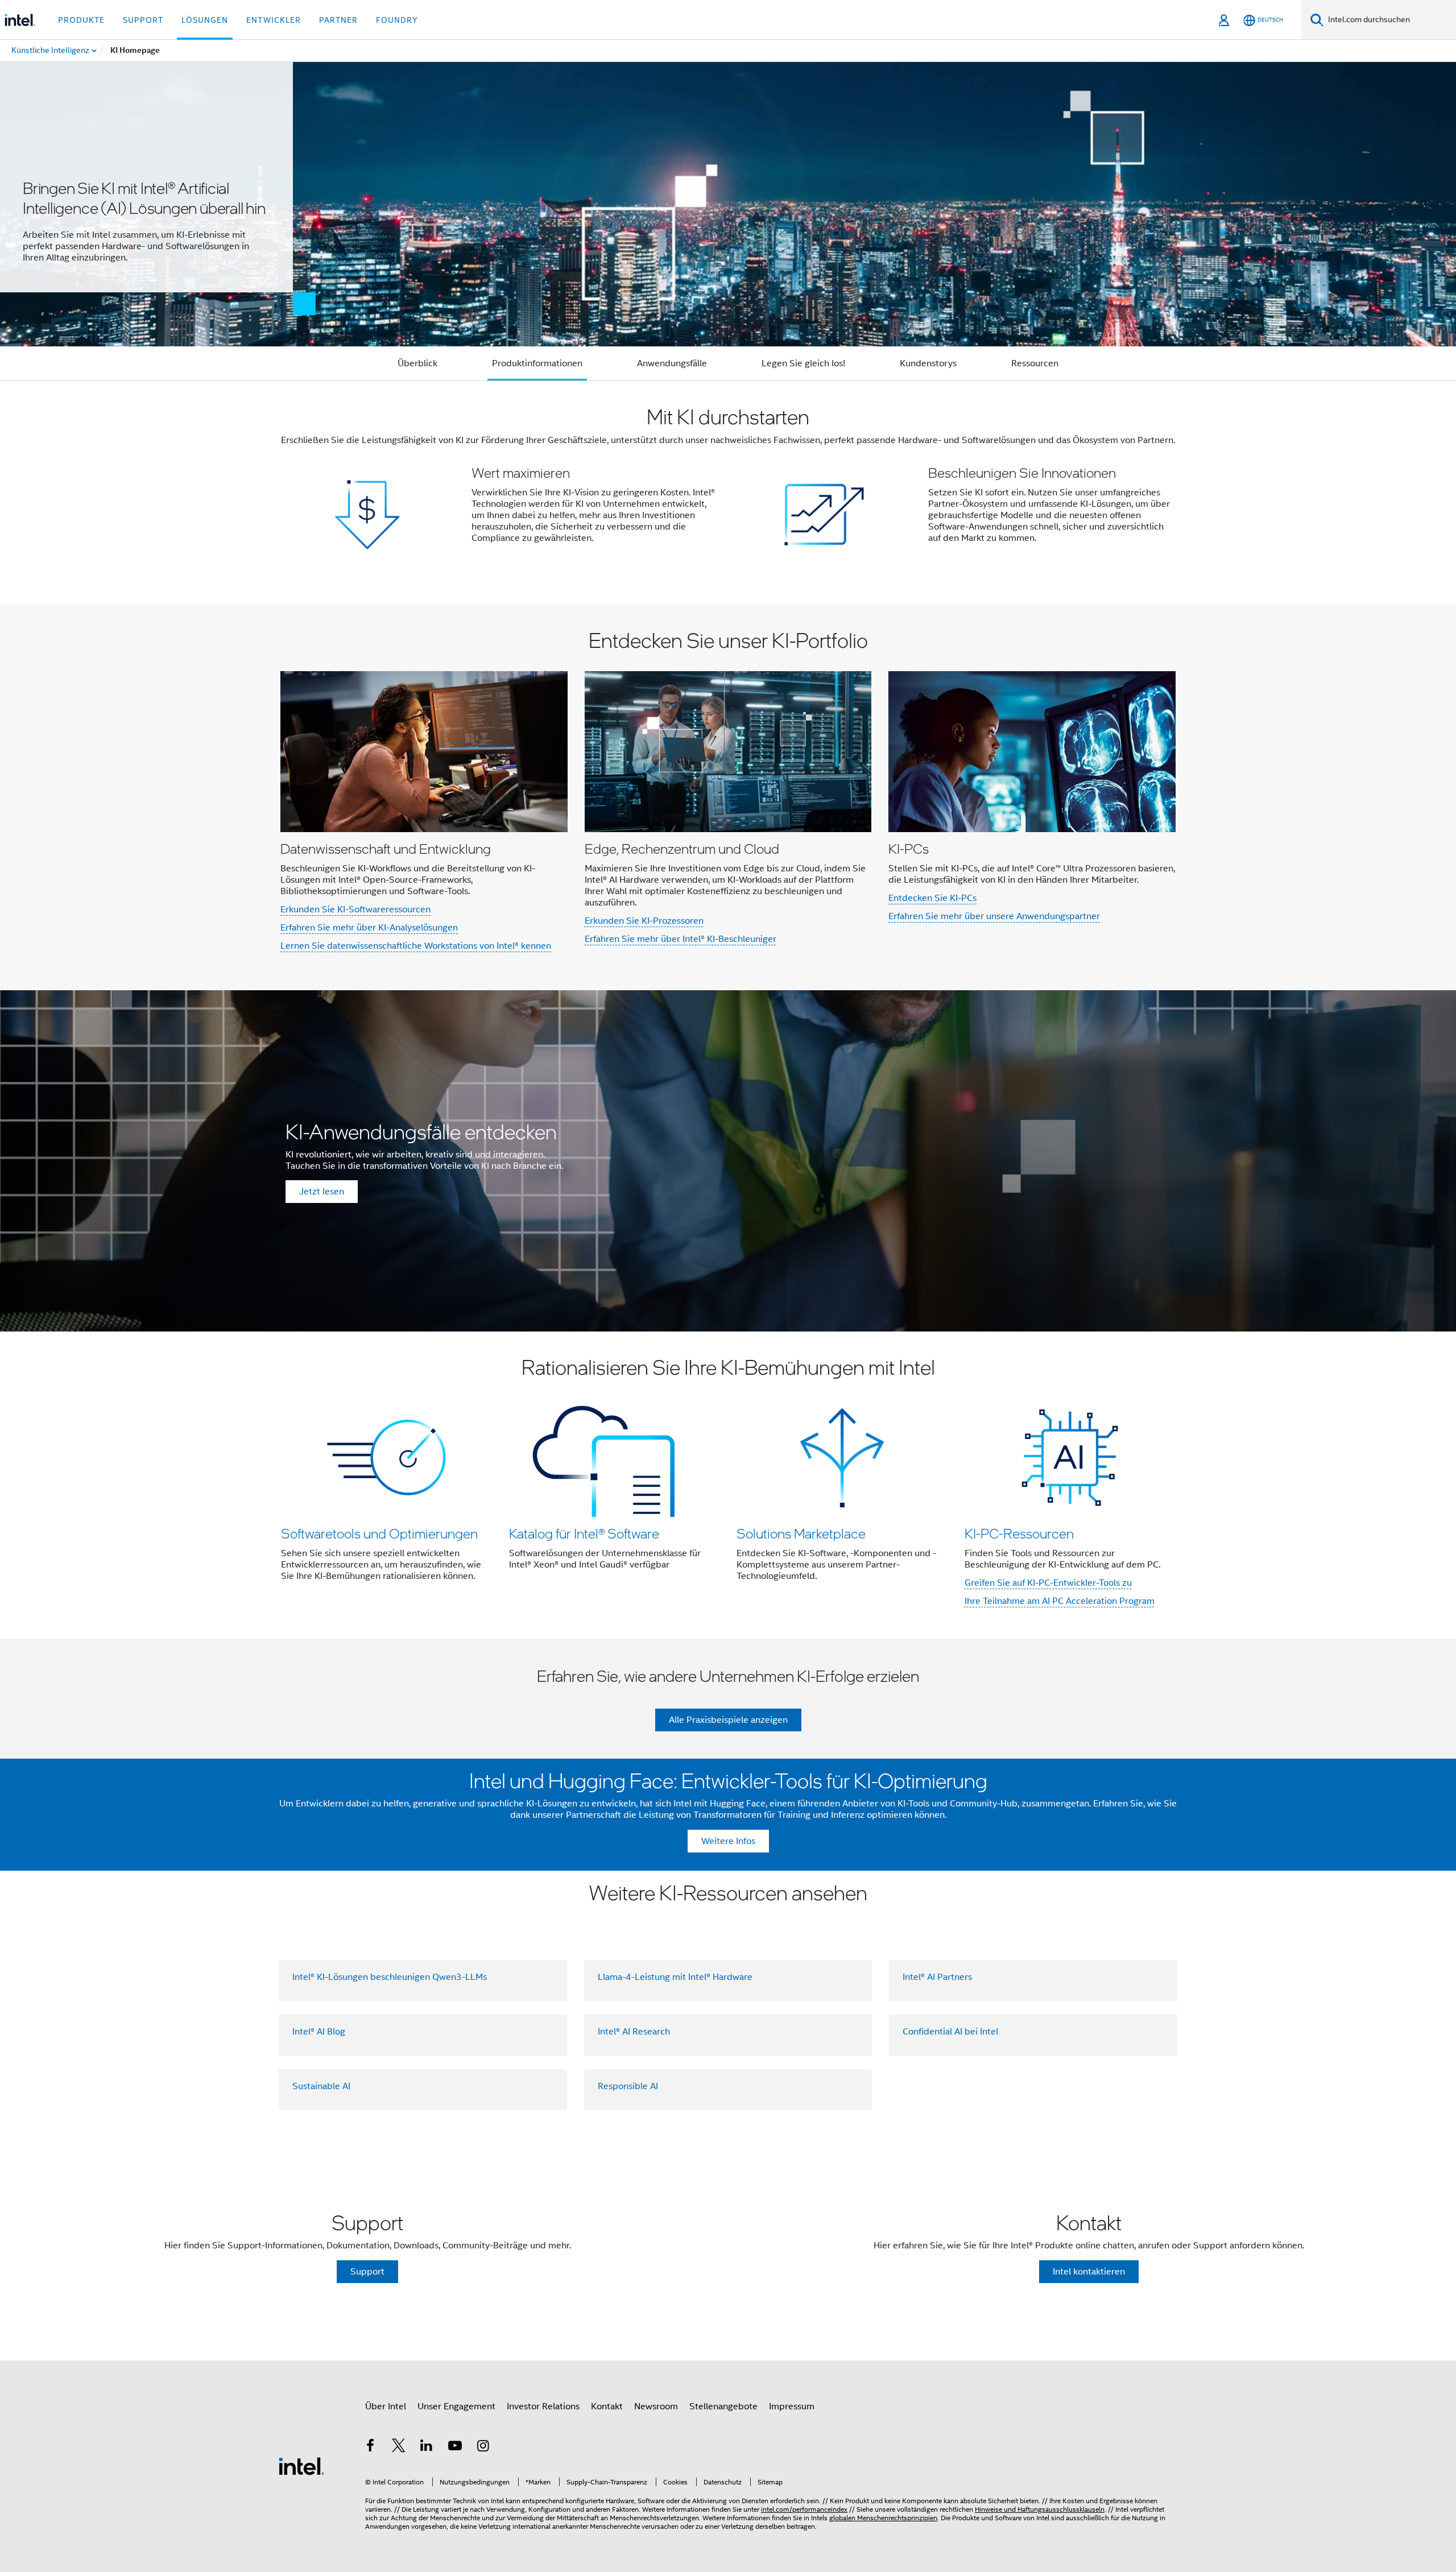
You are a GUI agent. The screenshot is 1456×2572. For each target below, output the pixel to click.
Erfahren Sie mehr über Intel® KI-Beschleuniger (681, 939)
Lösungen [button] (205, 20)
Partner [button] (338, 20)
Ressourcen (1035, 363)
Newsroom (656, 2406)
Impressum (792, 2406)
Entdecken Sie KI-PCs (932, 898)
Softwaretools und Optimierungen (379, 1533)
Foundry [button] (397, 20)
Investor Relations (543, 2406)
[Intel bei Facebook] (370, 2447)
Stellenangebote (723, 2406)
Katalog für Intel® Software (584, 1533)
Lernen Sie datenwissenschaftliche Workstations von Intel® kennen (416, 946)
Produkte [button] (81, 20)
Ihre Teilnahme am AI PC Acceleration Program (1060, 1601)
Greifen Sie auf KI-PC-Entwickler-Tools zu (1048, 1583)
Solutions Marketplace (801, 1533)
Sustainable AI (321, 2086)
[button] (728, 493)
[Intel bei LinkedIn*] (427, 2447)
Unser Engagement (456, 2406)
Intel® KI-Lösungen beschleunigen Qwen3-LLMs (390, 1977)
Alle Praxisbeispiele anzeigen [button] (728, 1720)
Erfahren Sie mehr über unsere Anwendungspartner (994, 916)
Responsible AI (628, 2086)
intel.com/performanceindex (804, 2509)
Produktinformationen (537, 363)
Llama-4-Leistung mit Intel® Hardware (675, 1977)
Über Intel (386, 2406)
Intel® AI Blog (319, 2032)
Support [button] (143, 20)
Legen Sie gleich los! (803, 363)
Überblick (417, 363)
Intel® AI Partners (937, 1977)
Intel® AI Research (634, 2032)
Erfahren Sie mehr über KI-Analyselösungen (369, 928)
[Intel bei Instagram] (483, 2447)
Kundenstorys (928, 363)
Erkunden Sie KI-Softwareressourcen (355, 909)
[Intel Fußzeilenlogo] (301, 2466)
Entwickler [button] (274, 20)
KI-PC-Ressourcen (1019, 1533)
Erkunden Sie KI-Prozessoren (644, 921)
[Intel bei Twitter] (399, 2447)
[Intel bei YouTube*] (455, 2447)
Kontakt (607, 2406)
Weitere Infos (728, 1841)
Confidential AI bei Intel (950, 2032)
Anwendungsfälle (672, 363)
